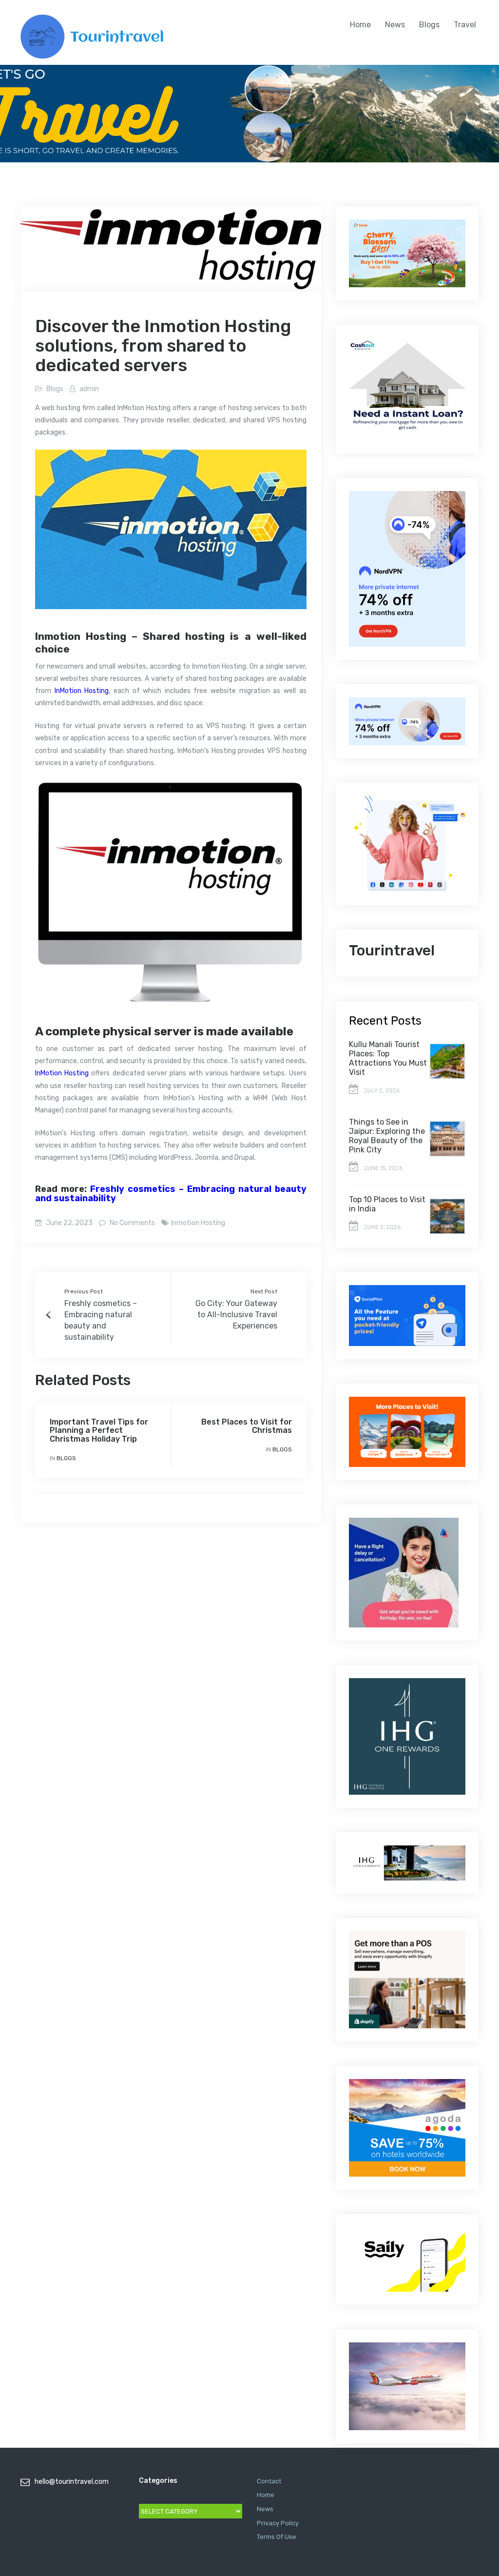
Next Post (264, 1291)
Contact (269, 2481)
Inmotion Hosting (198, 1223)
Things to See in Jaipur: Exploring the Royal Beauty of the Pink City (387, 1136)
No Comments (132, 1223)
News (395, 25)
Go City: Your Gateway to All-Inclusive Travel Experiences (236, 1315)
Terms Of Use (277, 2537)
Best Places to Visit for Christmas (247, 1426)
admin (89, 389)
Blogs (429, 25)
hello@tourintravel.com (72, 2482)
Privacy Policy (278, 2523)
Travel (465, 25)
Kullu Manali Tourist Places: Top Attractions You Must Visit (388, 1058)
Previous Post (84, 1291)
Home (360, 25)
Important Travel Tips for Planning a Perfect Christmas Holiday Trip (99, 1430)
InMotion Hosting (82, 691)
